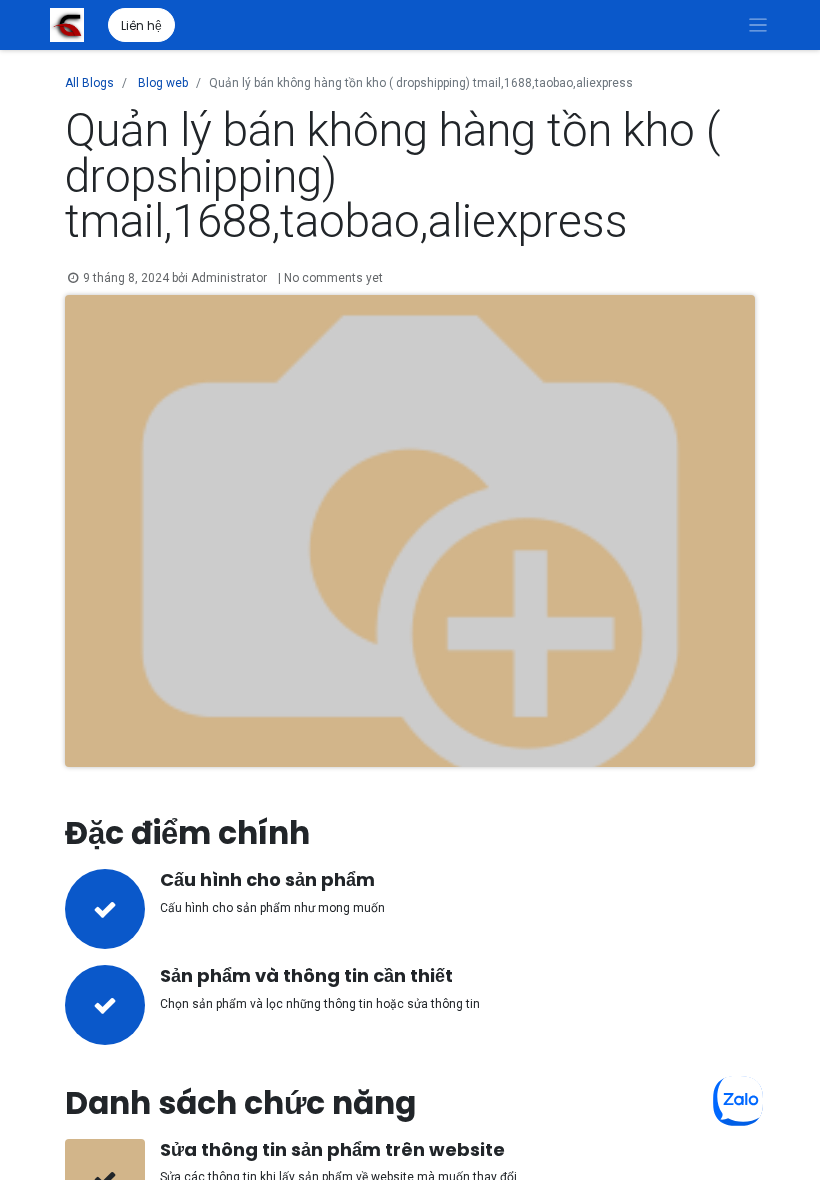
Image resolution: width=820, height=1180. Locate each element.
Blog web (163, 83)
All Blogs (89, 83)
